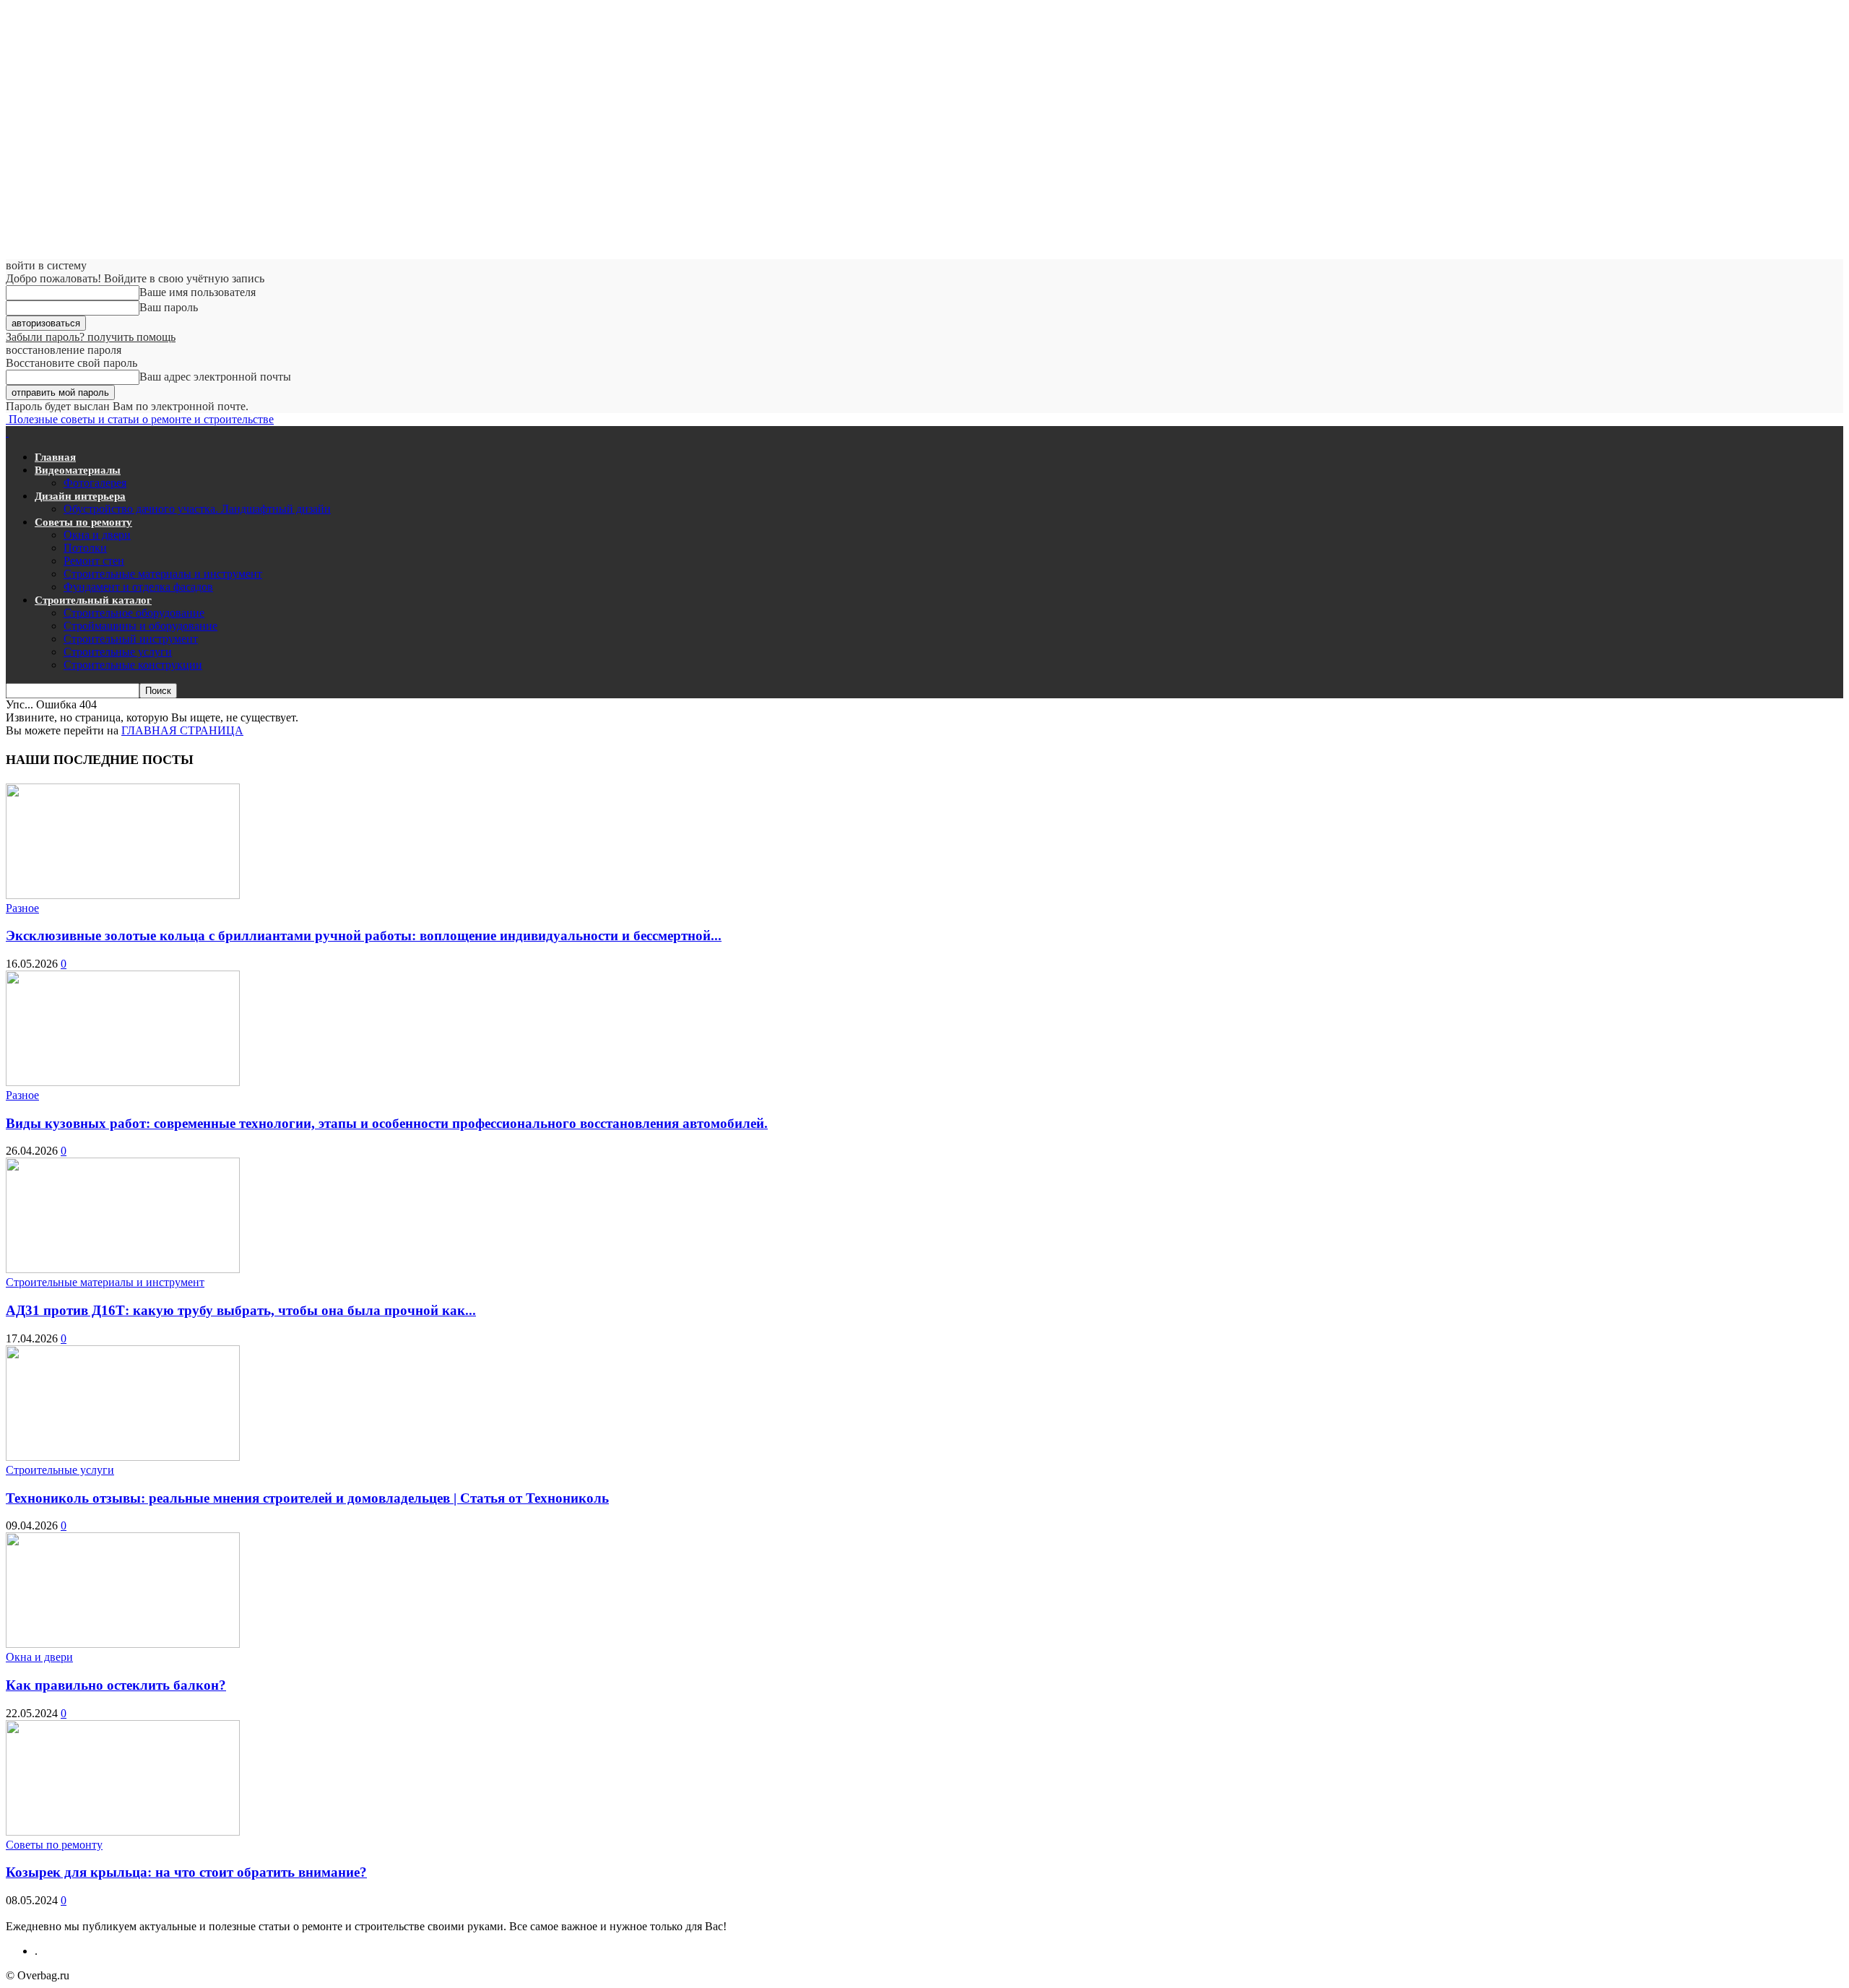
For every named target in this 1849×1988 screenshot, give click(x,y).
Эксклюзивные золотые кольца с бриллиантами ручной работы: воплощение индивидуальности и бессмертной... (364, 936)
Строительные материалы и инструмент (163, 574)
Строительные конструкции (133, 665)
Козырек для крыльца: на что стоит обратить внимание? (186, 1872)
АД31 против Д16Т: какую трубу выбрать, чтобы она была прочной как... (241, 1310)
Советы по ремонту (83, 522)
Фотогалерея (95, 483)
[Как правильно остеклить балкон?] (123, 1644)
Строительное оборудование (134, 613)
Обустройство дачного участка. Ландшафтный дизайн (197, 509)
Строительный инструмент (131, 639)
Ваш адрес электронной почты (215, 377)
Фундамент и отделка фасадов (138, 587)
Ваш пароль (169, 307)
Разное (22, 908)
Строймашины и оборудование (140, 626)
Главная (55, 457)
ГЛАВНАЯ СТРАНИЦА (182, 730)
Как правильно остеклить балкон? (116, 1685)
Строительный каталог (93, 600)
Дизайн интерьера (80, 496)
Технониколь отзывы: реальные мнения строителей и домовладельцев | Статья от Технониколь (307, 1498)
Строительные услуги (118, 652)
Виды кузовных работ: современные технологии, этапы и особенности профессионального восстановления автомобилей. (387, 1123)
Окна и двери (97, 535)
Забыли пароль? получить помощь (91, 337)
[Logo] (7, 432)
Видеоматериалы (78, 470)
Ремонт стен (94, 561)
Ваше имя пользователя (198, 292)
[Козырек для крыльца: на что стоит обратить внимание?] (123, 1832)
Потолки (85, 548)
